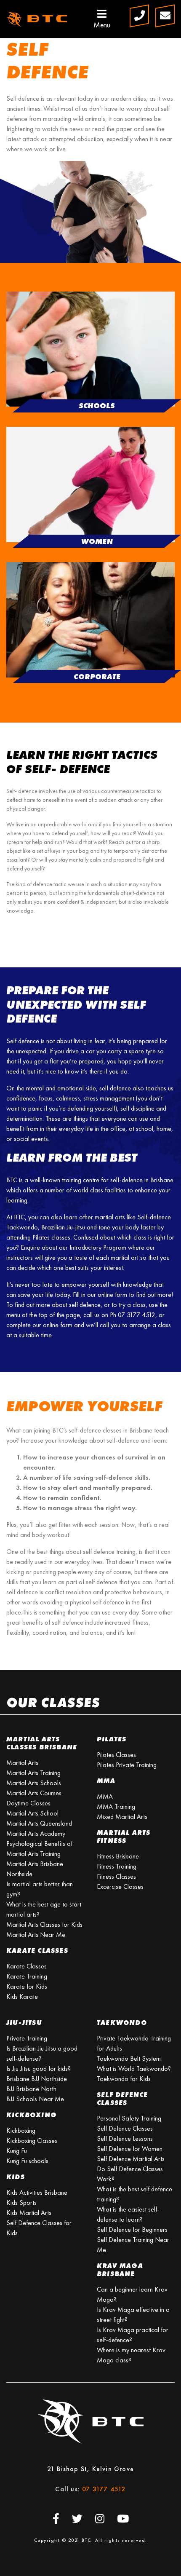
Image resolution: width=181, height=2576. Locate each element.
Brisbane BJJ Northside (37, 2079)
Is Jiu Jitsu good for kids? (39, 2069)
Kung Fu (17, 2151)
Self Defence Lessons (125, 2138)
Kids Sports (21, 2202)
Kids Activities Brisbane (37, 2192)
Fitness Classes (116, 1876)
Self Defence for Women (130, 2149)
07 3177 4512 (104, 2489)
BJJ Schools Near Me (35, 2099)
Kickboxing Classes (32, 2141)
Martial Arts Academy (36, 1833)
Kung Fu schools (27, 2161)
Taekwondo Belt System (129, 2058)
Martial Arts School (32, 1813)
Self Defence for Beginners (132, 2229)
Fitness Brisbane (118, 1856)
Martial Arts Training (33, 1773)
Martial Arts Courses (34, 1793)
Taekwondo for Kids (124, 2079)
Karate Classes (27, 1966)
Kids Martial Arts (29, 2213)
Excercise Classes (120, 1886)
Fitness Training (117, 1866)
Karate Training (27, 1976)
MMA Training (116, 1806)
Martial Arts (22, 1763)
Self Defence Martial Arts (131, 2159)
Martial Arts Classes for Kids (44, 1924)
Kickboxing (21, 2130)
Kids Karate (22, 1996)
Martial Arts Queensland (39, 1823)
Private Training (27, 2038)
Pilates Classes (116, 1755)
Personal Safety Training (129, 2118)
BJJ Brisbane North (31, 2089)
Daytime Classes (28, 1803)
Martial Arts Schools (34, 1783)
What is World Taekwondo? (134, 2069)
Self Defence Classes (125, 2128)
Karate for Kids (27, 1986)
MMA (105, 1796)
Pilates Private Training (127, 1765)
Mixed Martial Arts (122, 1817)
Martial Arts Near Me (36, 1935)
